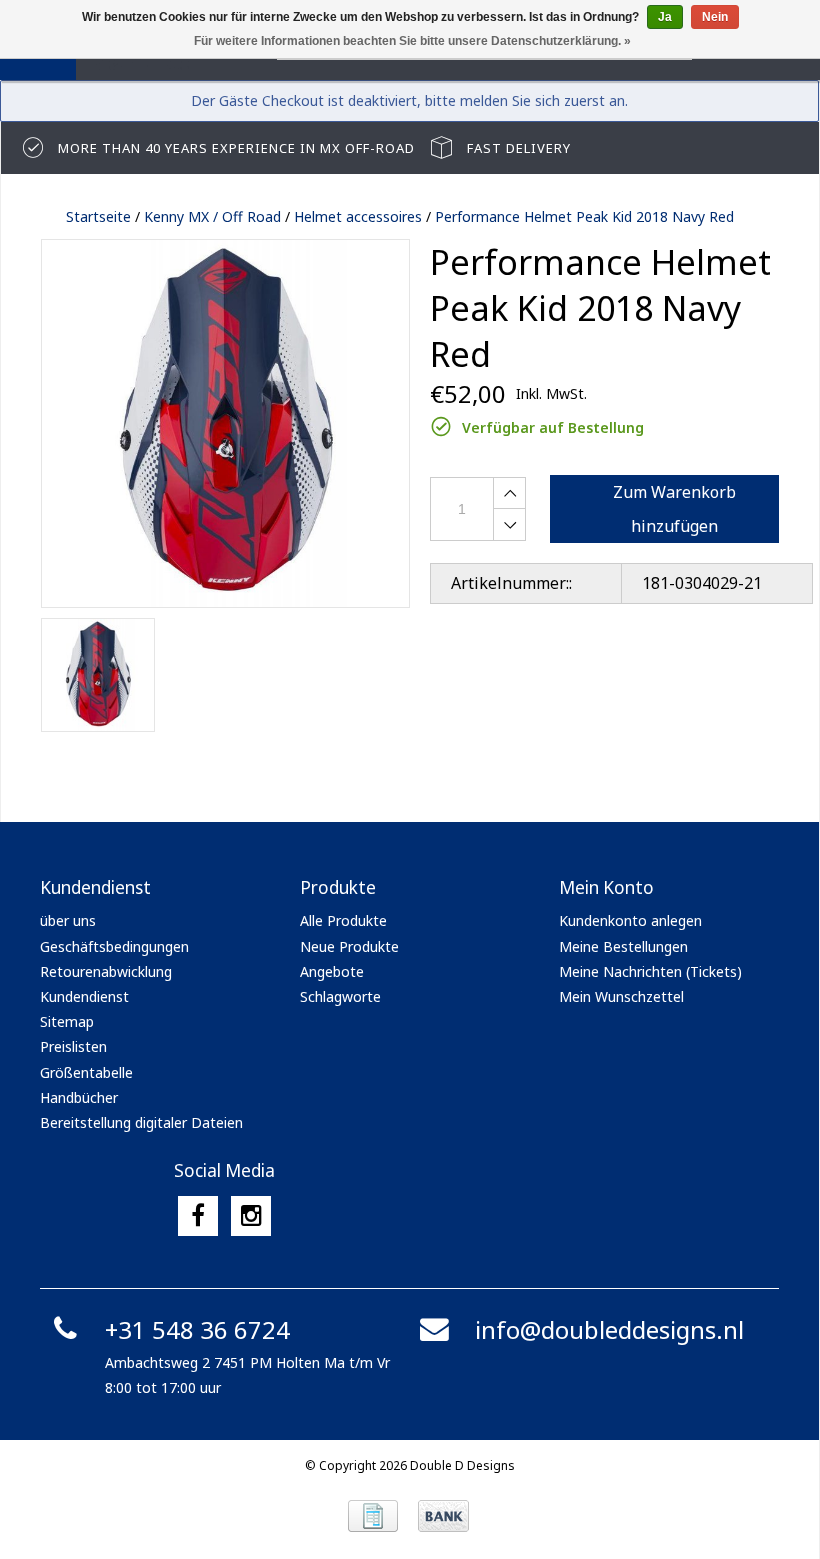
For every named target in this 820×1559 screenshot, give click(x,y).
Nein (715, 17)
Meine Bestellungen (623, 946)
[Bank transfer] (443, 1516)
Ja (665, 17)
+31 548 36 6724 (197, 1329)
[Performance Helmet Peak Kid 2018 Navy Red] (225, 423)
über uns (68, 920)
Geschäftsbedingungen (114, 946)
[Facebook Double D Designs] (198, 1216)
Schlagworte (340, 996)
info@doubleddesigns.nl (609, 1329)
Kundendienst (84, 996)
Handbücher (79, 1097)
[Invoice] (373, 1516)
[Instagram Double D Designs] (251, 1216)
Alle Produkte (343, 920)
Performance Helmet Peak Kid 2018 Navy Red (584, 216)
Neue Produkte (349, 946)
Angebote (332, 971)
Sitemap (67, 1021)
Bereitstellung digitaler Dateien (141, 1122)
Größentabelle (86, 1072)
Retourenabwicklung (106, 971)
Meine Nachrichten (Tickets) (650, 971)
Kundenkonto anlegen (630, 920)
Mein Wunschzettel (621, 996)
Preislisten (73, 1046)
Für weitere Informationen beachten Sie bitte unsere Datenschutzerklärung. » (412, 41)
